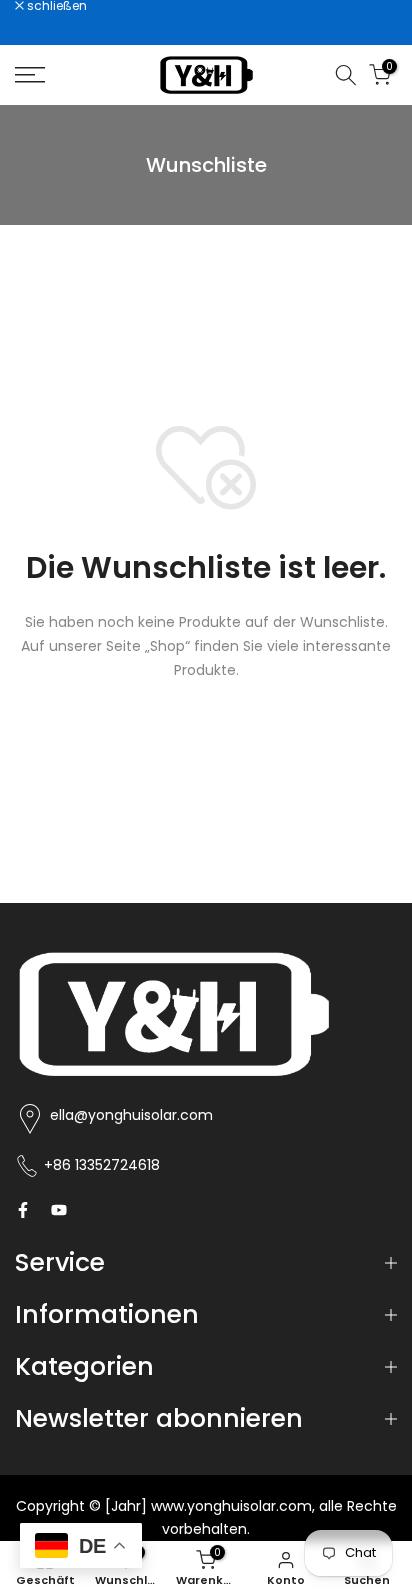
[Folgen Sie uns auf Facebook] (23, 1210)
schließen (55, 6)
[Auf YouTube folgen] (59, 1210)
